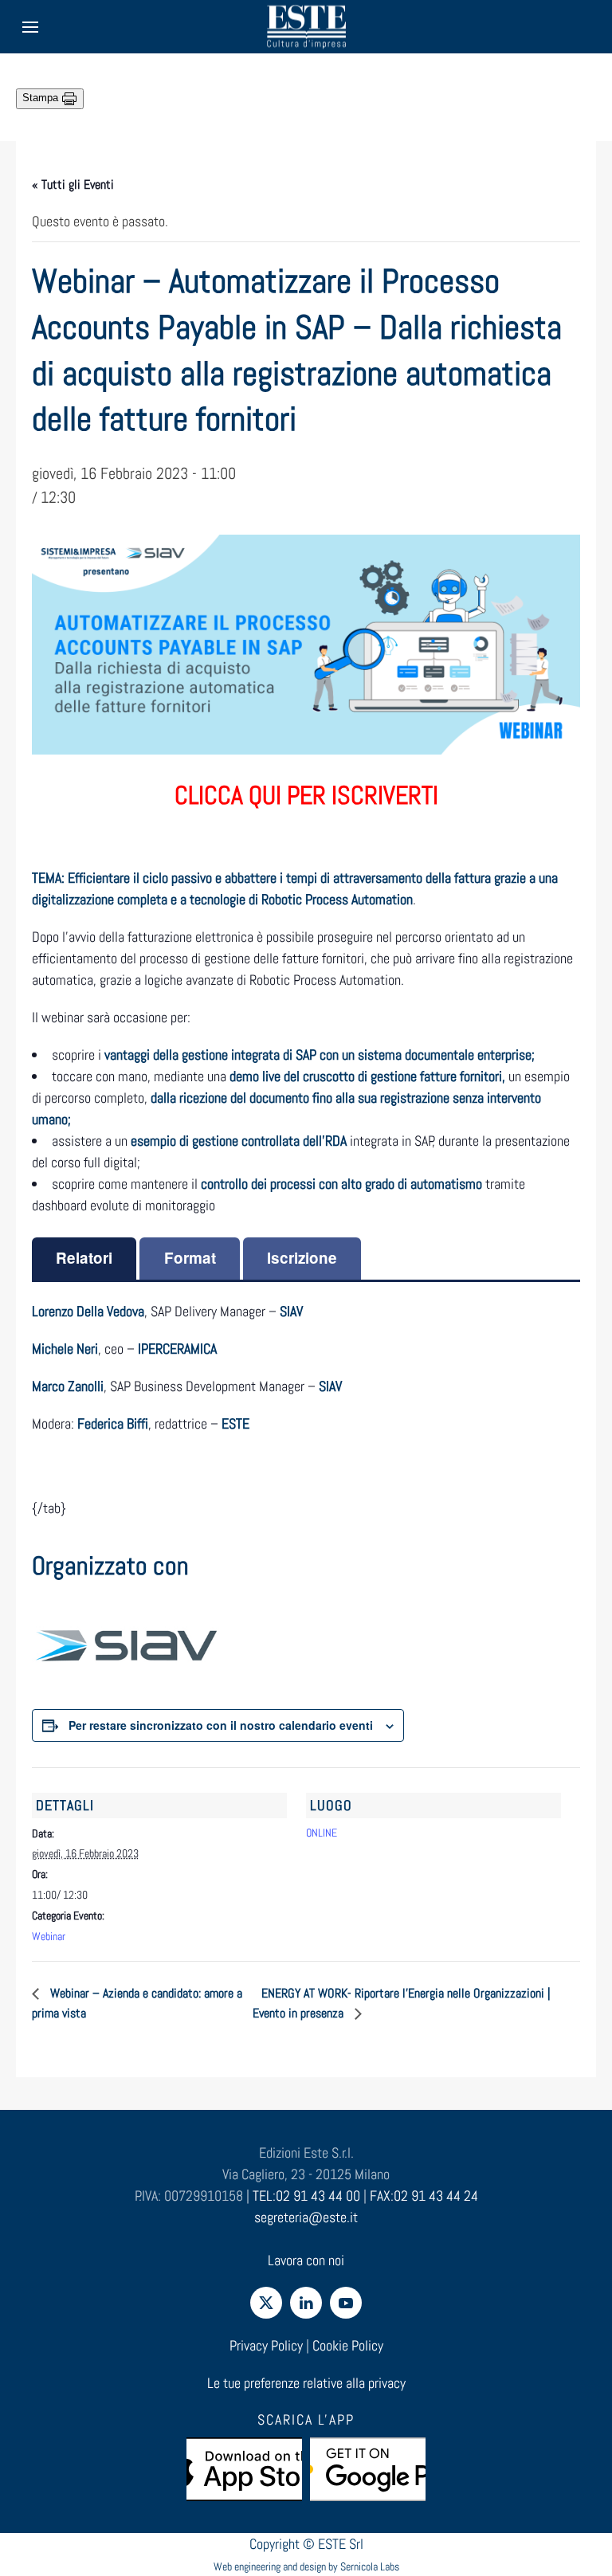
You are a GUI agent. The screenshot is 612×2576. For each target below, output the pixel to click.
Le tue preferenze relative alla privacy (306, 2383)
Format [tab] (190, 1258)
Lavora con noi (306, 2260)
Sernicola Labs (370, 2566)
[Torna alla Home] (306, 27)
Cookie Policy (348, 2345)
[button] (30, 27)
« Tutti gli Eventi (73, 184)
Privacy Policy (266, 2345)
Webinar (49, 1936)
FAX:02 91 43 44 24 (424, 2196)
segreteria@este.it (306, 2217)
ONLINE (322, 1833)
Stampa (42, 98)
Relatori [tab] (84, 1258)
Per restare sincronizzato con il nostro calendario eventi (221, 1725)
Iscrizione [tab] (302, 1258)
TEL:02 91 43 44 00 (306, 2196)
